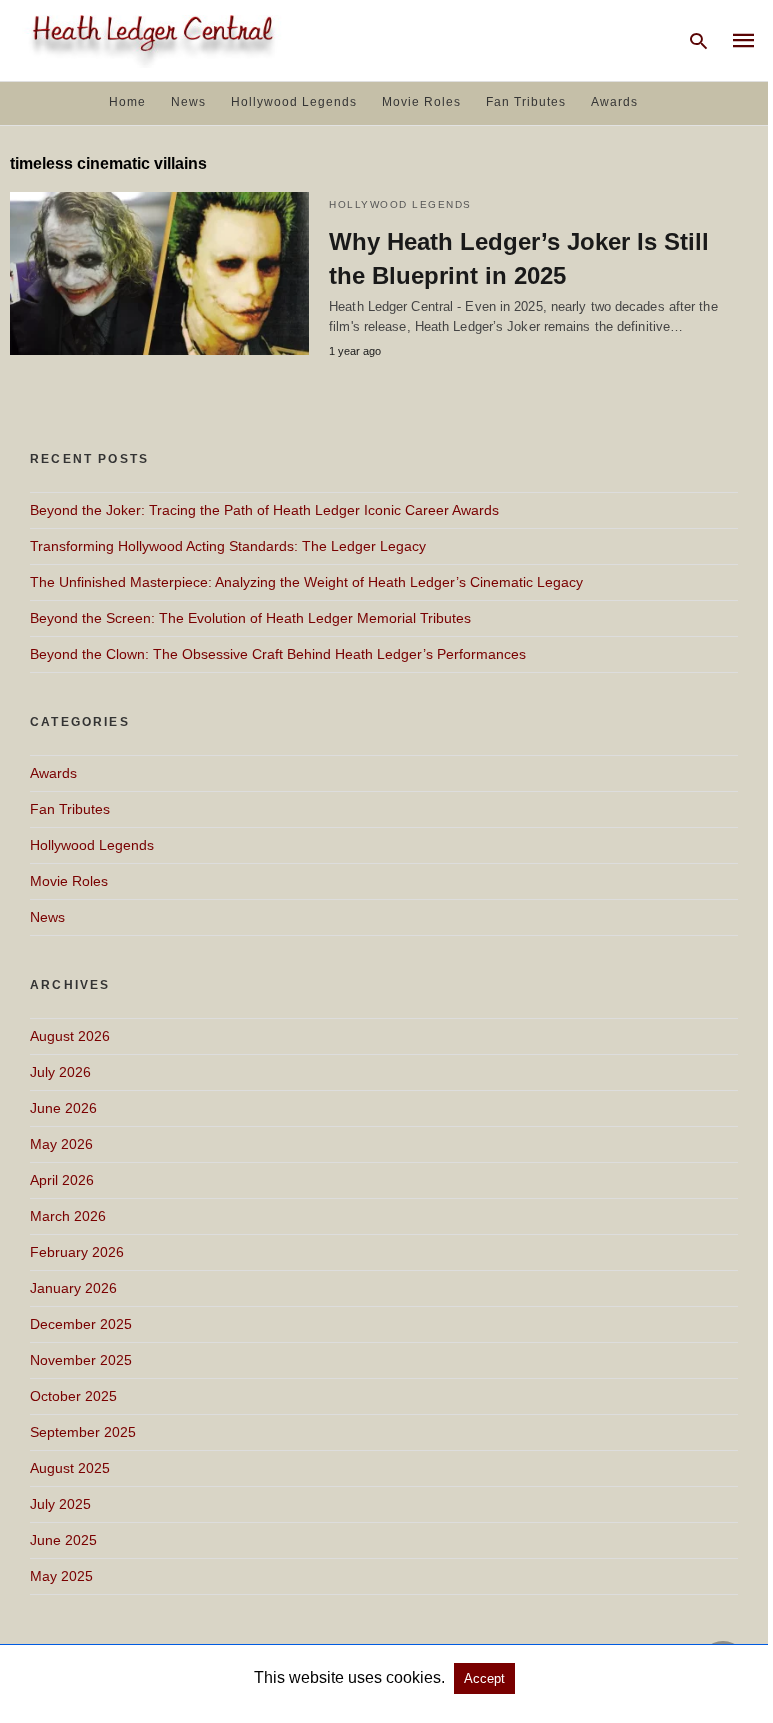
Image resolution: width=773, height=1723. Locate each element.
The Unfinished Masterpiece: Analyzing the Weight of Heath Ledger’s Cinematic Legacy (306, 582)
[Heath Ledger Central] (149, 38)
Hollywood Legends (294, 102)
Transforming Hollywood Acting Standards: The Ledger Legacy (228, 546)
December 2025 (81, 1324)
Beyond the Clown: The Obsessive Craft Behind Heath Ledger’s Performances (278, 654)
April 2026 (62, 1180)
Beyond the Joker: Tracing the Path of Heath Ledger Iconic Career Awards (264, 510)
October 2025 (73, 1396)
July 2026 (60, 1072)
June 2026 (63, 1108)
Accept (484, 1678)
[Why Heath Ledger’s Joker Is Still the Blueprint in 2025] (159, 273)
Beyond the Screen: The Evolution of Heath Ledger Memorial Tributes (250, 618)
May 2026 (61, 1144)
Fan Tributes (526, 102)
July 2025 (60, 1504)
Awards (614, 102)
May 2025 (61, 1576)
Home (127, 102)
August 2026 (70, 1036)
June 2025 (63, 1540)
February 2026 (77, 1252)
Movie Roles (421, 102)
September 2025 (83, 1432)
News (188, 102)
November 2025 (81, 1360)
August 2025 (70, 1468)
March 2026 (68, 1216)
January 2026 (73, 1288)
